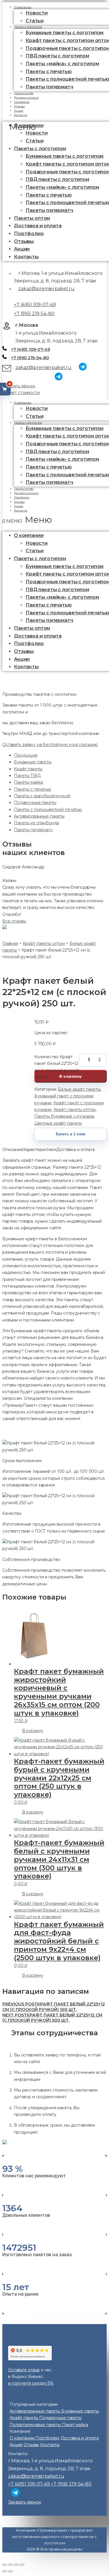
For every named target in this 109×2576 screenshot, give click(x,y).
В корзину (70, 1076)
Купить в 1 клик (71, 1134)
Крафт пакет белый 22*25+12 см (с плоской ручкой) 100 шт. (54, 2007)
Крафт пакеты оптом (75, 1110)
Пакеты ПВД (27, 776)
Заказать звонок (19, 386)
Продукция (26, 755)
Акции (22, 249)
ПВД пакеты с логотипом (57, 56)
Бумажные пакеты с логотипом (65, 33)
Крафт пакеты (28, 769)
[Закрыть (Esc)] (5, 2565)
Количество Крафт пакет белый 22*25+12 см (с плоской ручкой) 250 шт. (57, 1060)
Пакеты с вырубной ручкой (42, 796)
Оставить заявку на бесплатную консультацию (50, 745)
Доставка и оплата (38, 226)
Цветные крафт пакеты (58, 1123)
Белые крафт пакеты (79, 1089)
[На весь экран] (16, 2565)
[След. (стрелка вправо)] (10, 2571)
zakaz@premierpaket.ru (46, 289)
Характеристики (40, 1150)
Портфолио (29, 234)
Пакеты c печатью (49, 71)
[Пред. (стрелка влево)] (5, 2571)
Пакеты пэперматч (49, 87)
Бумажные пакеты (33, 762)
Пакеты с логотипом (28, 27)
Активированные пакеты (39, 816)
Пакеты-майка (28, 782)
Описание (13, 1150)
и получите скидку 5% (31, 2383)
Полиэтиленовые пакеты (36, 2425)
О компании (23, 403)
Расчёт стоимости (21, 393)
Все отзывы (14, 921)
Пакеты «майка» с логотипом (62, 64)
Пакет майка (75, 2425)
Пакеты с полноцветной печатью (48, 809)
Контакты (21, 115)
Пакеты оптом (32, 218)
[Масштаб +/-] (22, 2565)
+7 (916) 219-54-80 (34, 314)
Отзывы (24, 241)
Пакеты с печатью (33, 789)
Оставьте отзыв (24, 2370)
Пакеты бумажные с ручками (64, 1116)
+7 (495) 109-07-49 (35, 305)
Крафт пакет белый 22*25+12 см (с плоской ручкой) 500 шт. (52, 2018)
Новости (37, 13)
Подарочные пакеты (35, 803)
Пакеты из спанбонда (36, 823)
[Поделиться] (10, 2565)
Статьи (35, 141)
